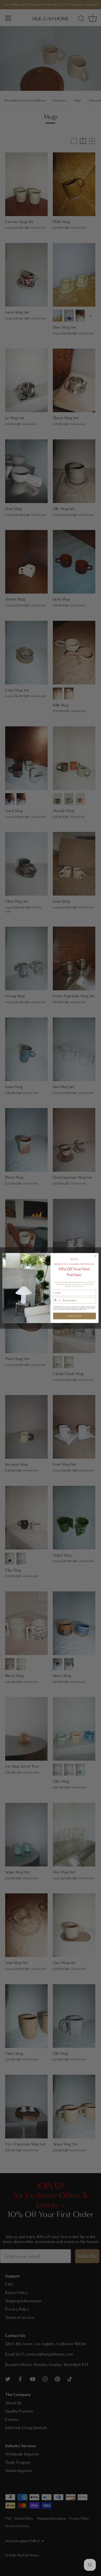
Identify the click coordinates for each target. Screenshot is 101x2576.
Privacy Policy (79, 1310)
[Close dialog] (95, 1256)
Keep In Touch (75, 1316)
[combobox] (57, 1300)
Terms (84, 1310)
